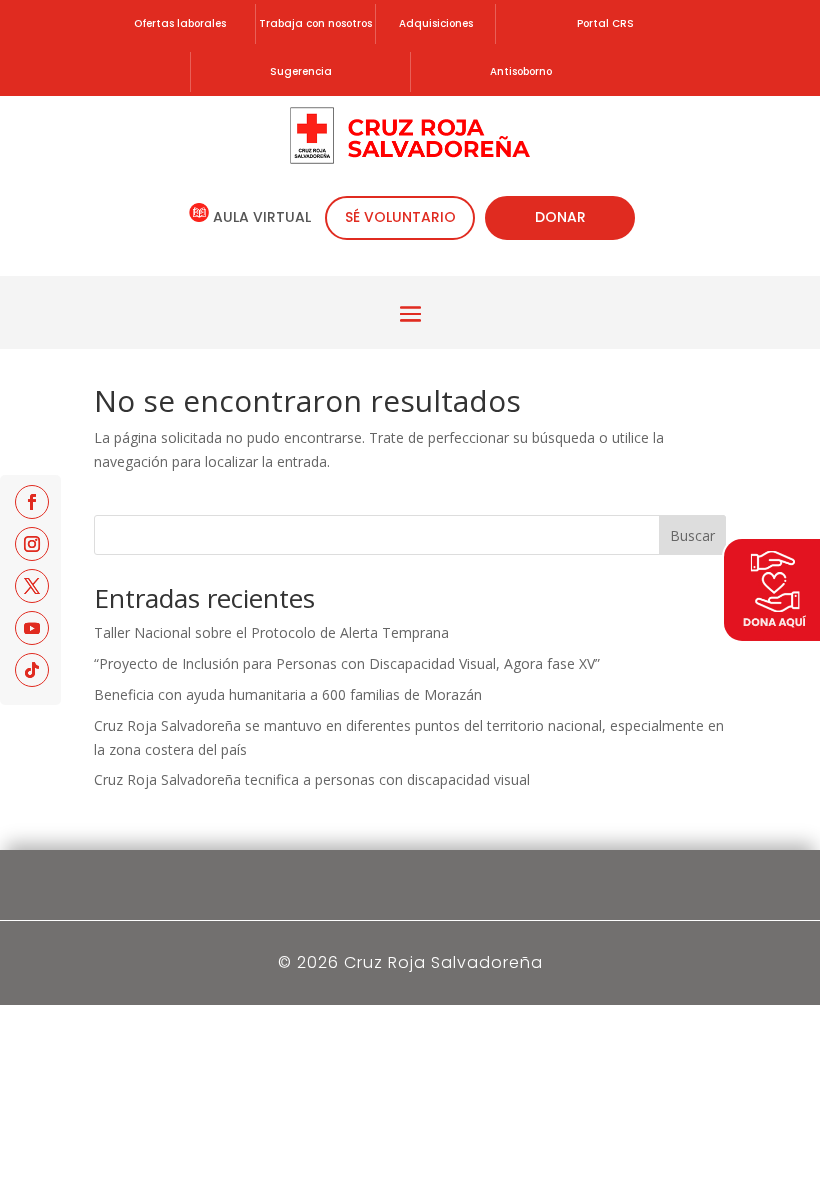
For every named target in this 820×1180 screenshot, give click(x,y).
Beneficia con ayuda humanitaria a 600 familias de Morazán (288, 694)
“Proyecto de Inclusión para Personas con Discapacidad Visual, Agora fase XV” (347, 663)
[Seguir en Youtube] (32, 628)
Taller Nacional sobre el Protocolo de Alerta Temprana (271, 632)
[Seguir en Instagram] (32, 544)
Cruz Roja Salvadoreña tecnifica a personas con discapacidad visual (312, 779)
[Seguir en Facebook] (32, 502)
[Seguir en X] (32, 586)
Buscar (692, 535)
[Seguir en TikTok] (32, 670)
